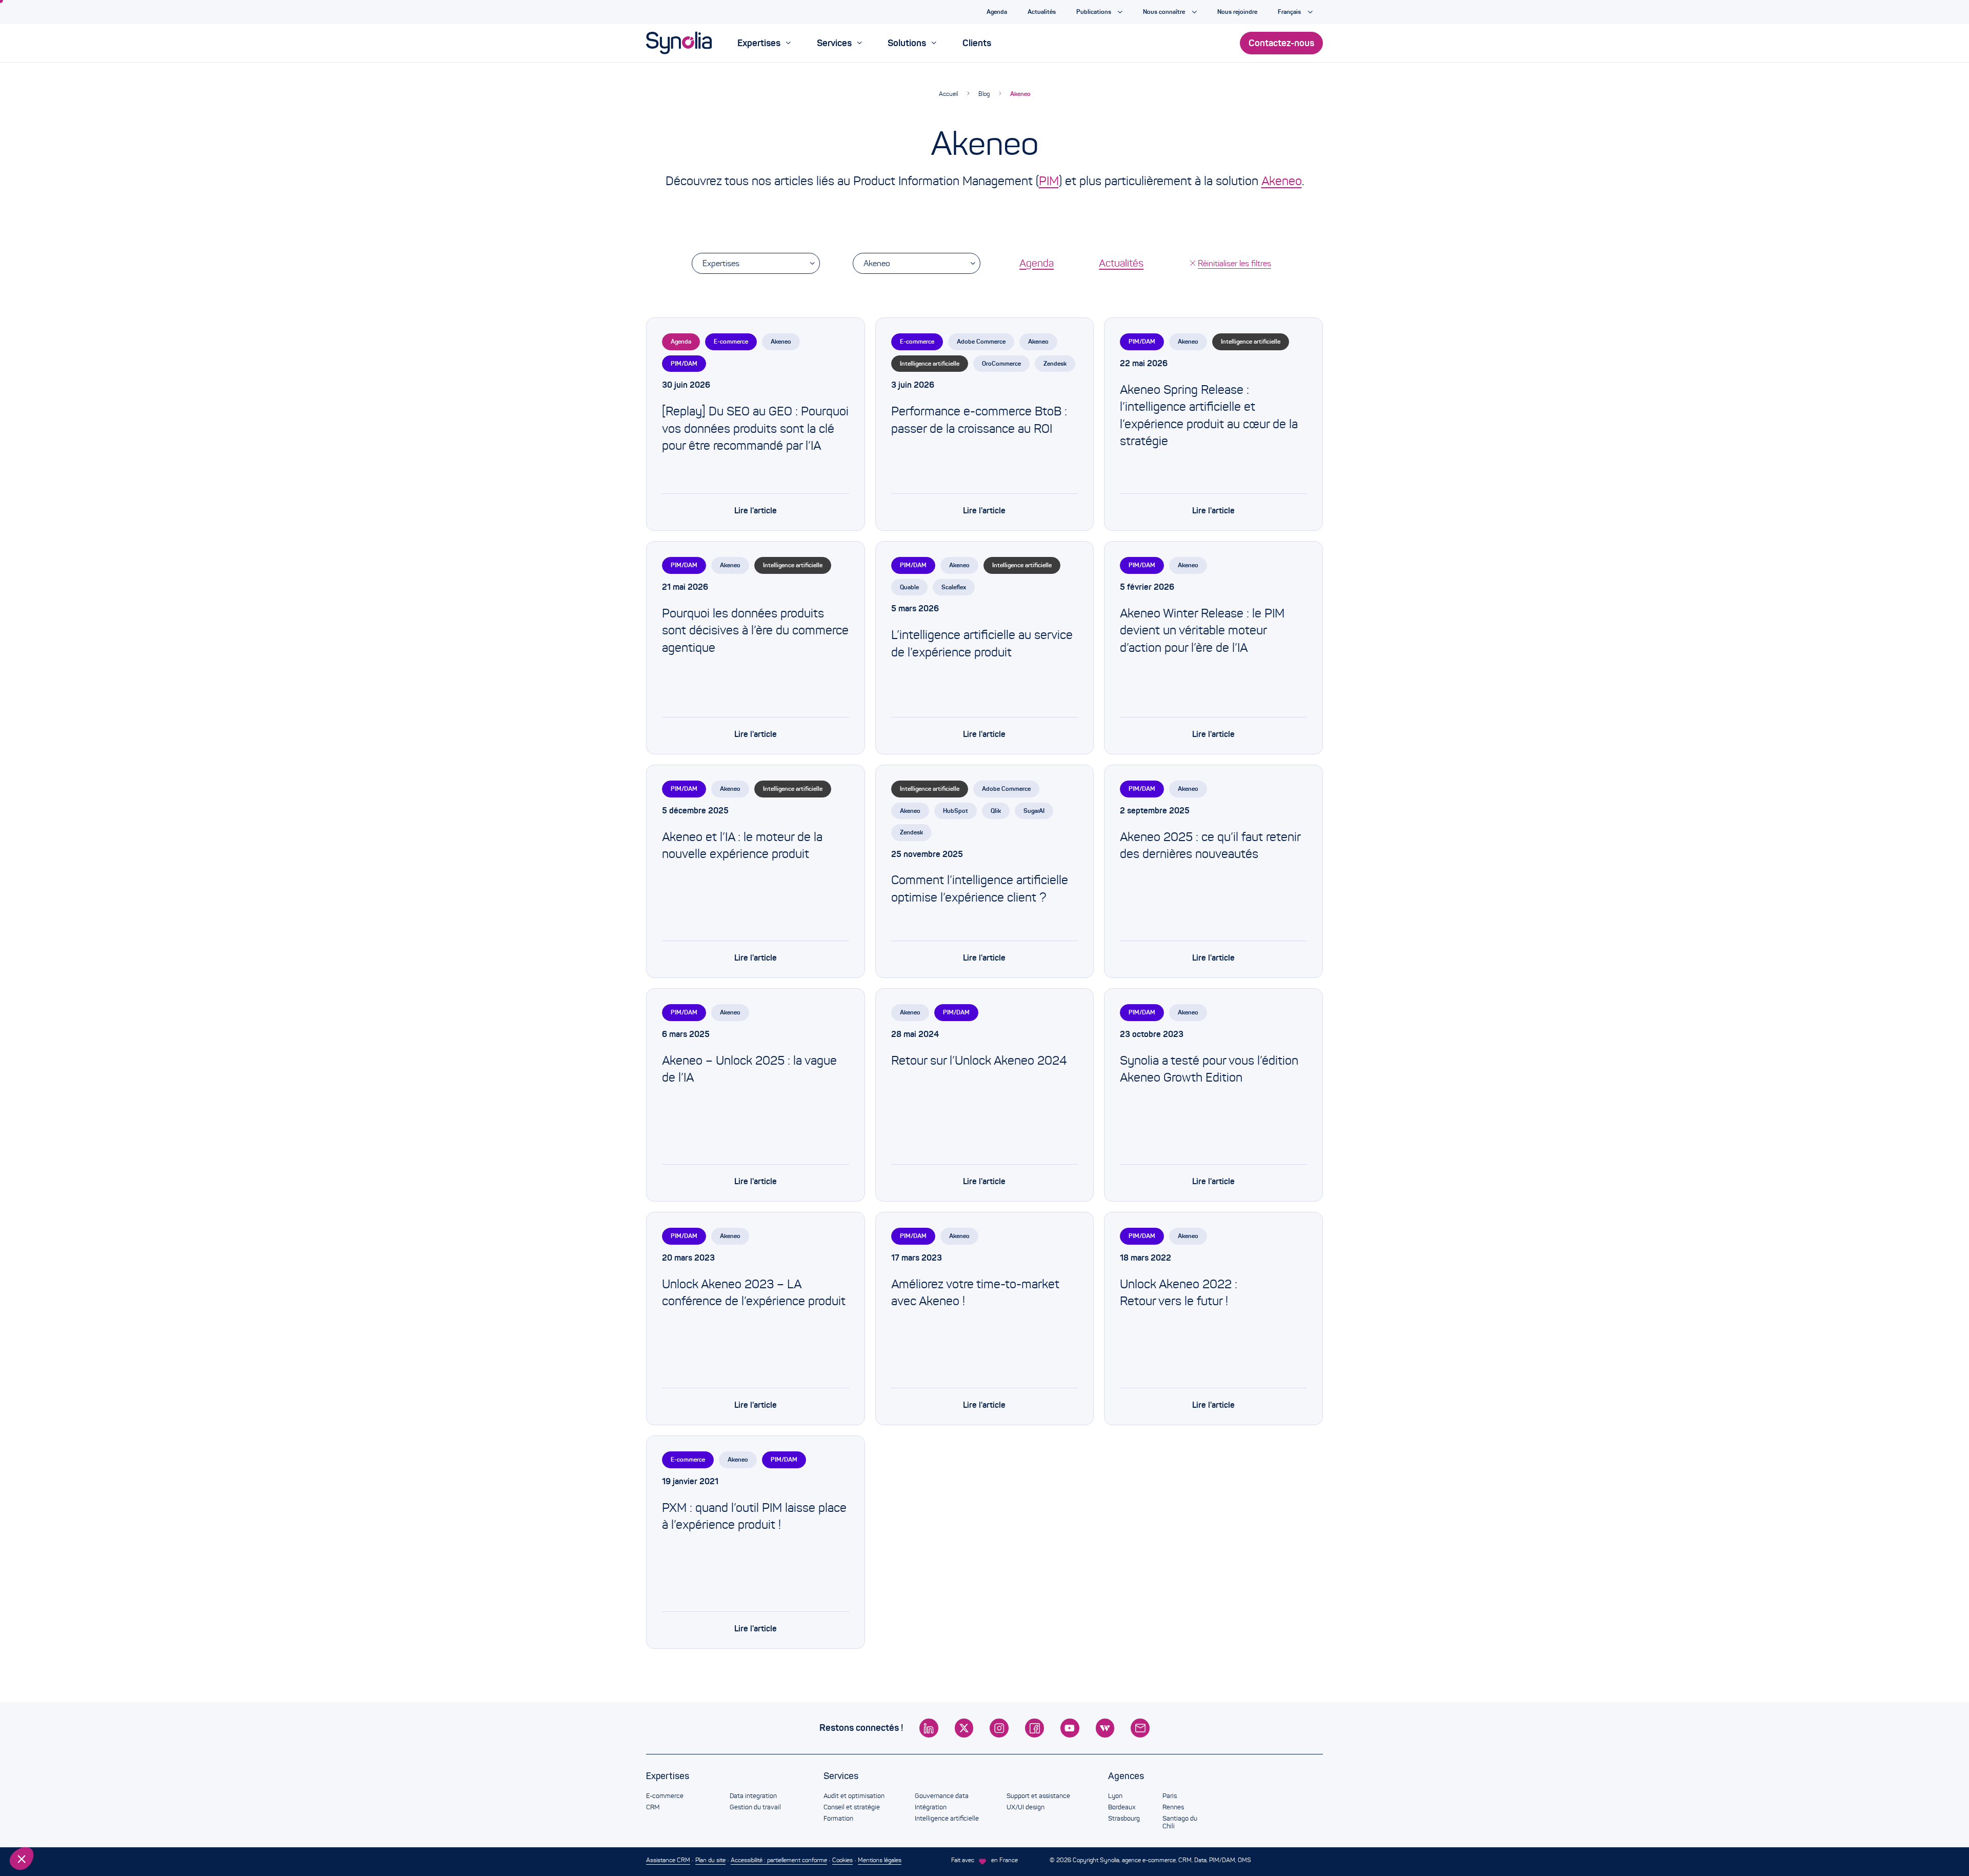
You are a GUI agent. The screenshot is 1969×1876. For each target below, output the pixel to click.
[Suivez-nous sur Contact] (1140, 1728)
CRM (653, 1807)
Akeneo (1020, 94)
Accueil (948, 94)
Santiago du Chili (1180, 1823)
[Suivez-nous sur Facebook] (1034, 1728)
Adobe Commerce (981, 341)
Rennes (1173, 1807)
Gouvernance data (942, 1796)
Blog (984, 94)
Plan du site (710, 1860)
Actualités (1121, 263)
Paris (1170, 1796)
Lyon (1115, 1796)
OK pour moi (172, 1824)
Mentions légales (880, 1860)
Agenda (1037, 263)
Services (841, 1776)
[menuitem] (764, 43)
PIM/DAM (684, 363)
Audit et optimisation (854, 1796)
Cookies (842, 1860)
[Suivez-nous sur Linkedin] (929, 1728)
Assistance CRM (668, 1860)
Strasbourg (1124, 1819)
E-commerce (731, 341)
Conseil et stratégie (852, 1807)
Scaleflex (954, 587)
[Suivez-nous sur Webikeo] (1105, 1728)
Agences (1126, 1776)
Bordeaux (1122, 1807)
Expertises (721, 263)
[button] (22, 1859)
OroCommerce (1001, 363)
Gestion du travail (755, 1807)
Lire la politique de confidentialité (67, 1791)
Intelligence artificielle (930, 363)
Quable (909, 587)
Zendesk (1055, 363)
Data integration (753, 1796)
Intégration (931, 1807)
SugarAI (1034, 811)
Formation (838, 1819)
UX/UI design (1026, 1807)
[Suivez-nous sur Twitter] (964, 1728)
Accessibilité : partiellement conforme (779, 1860)
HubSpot (956, 811)
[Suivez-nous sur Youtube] (1070, 1728)
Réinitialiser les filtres (1234, 263)
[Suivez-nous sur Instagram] (999, 1728)
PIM (1049, 181)
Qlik (996, 811)
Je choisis (64, 1824)
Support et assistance (1038, 1796)
